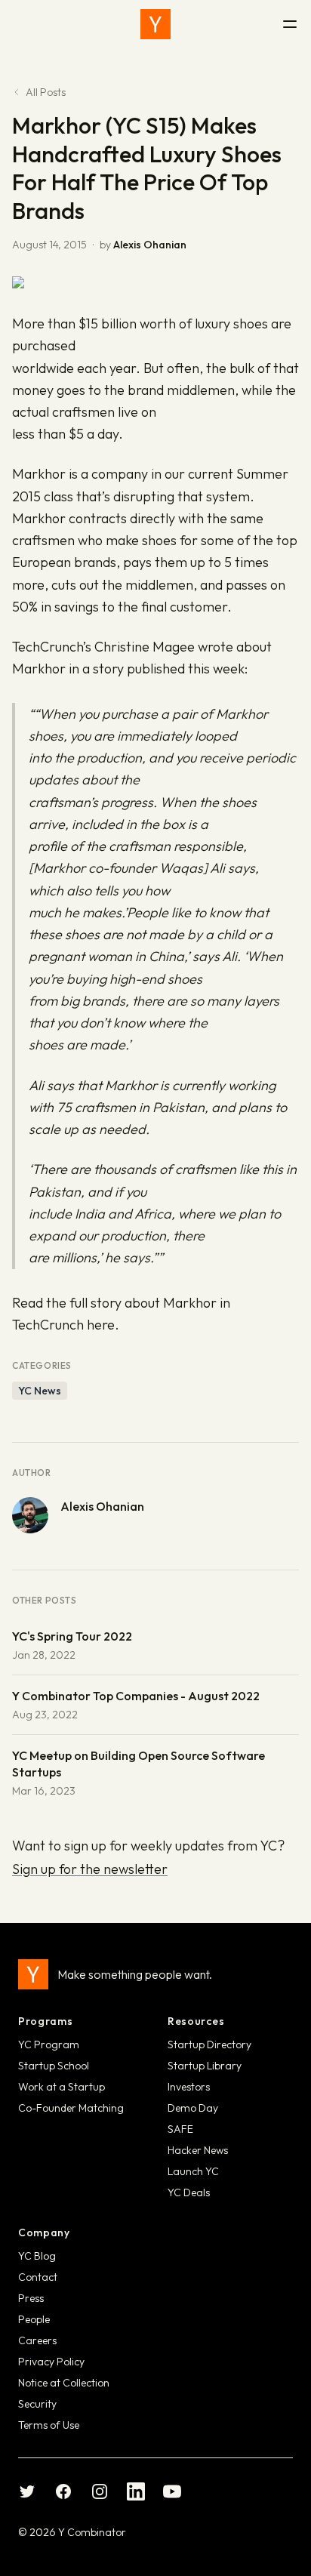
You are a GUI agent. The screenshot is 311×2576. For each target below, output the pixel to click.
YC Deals (189, 2192)
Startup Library (205, 2066)
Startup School (54, 2066)
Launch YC (193, 2171)
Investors (189, 2087)
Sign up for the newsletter (90, 1869)
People (34, 2319)
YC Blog (37, 2256)
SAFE (180, 2129)
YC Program (49, 2044)
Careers (37, 2340)
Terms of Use (49, 2425)
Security (37, 2404)
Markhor (39, 474)
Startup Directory (209, 2044)
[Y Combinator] (155, 24)
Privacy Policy (51, 2362)
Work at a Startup (62, 2087)
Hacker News (198, 2150)
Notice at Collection (64, 2383)
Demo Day (193, 2108)
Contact (38, 2277)
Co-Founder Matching (71, 2108)
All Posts (46, 92)
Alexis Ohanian (150, 245)
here (101, 1325)
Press (31, 2298)
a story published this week (163, 669)
